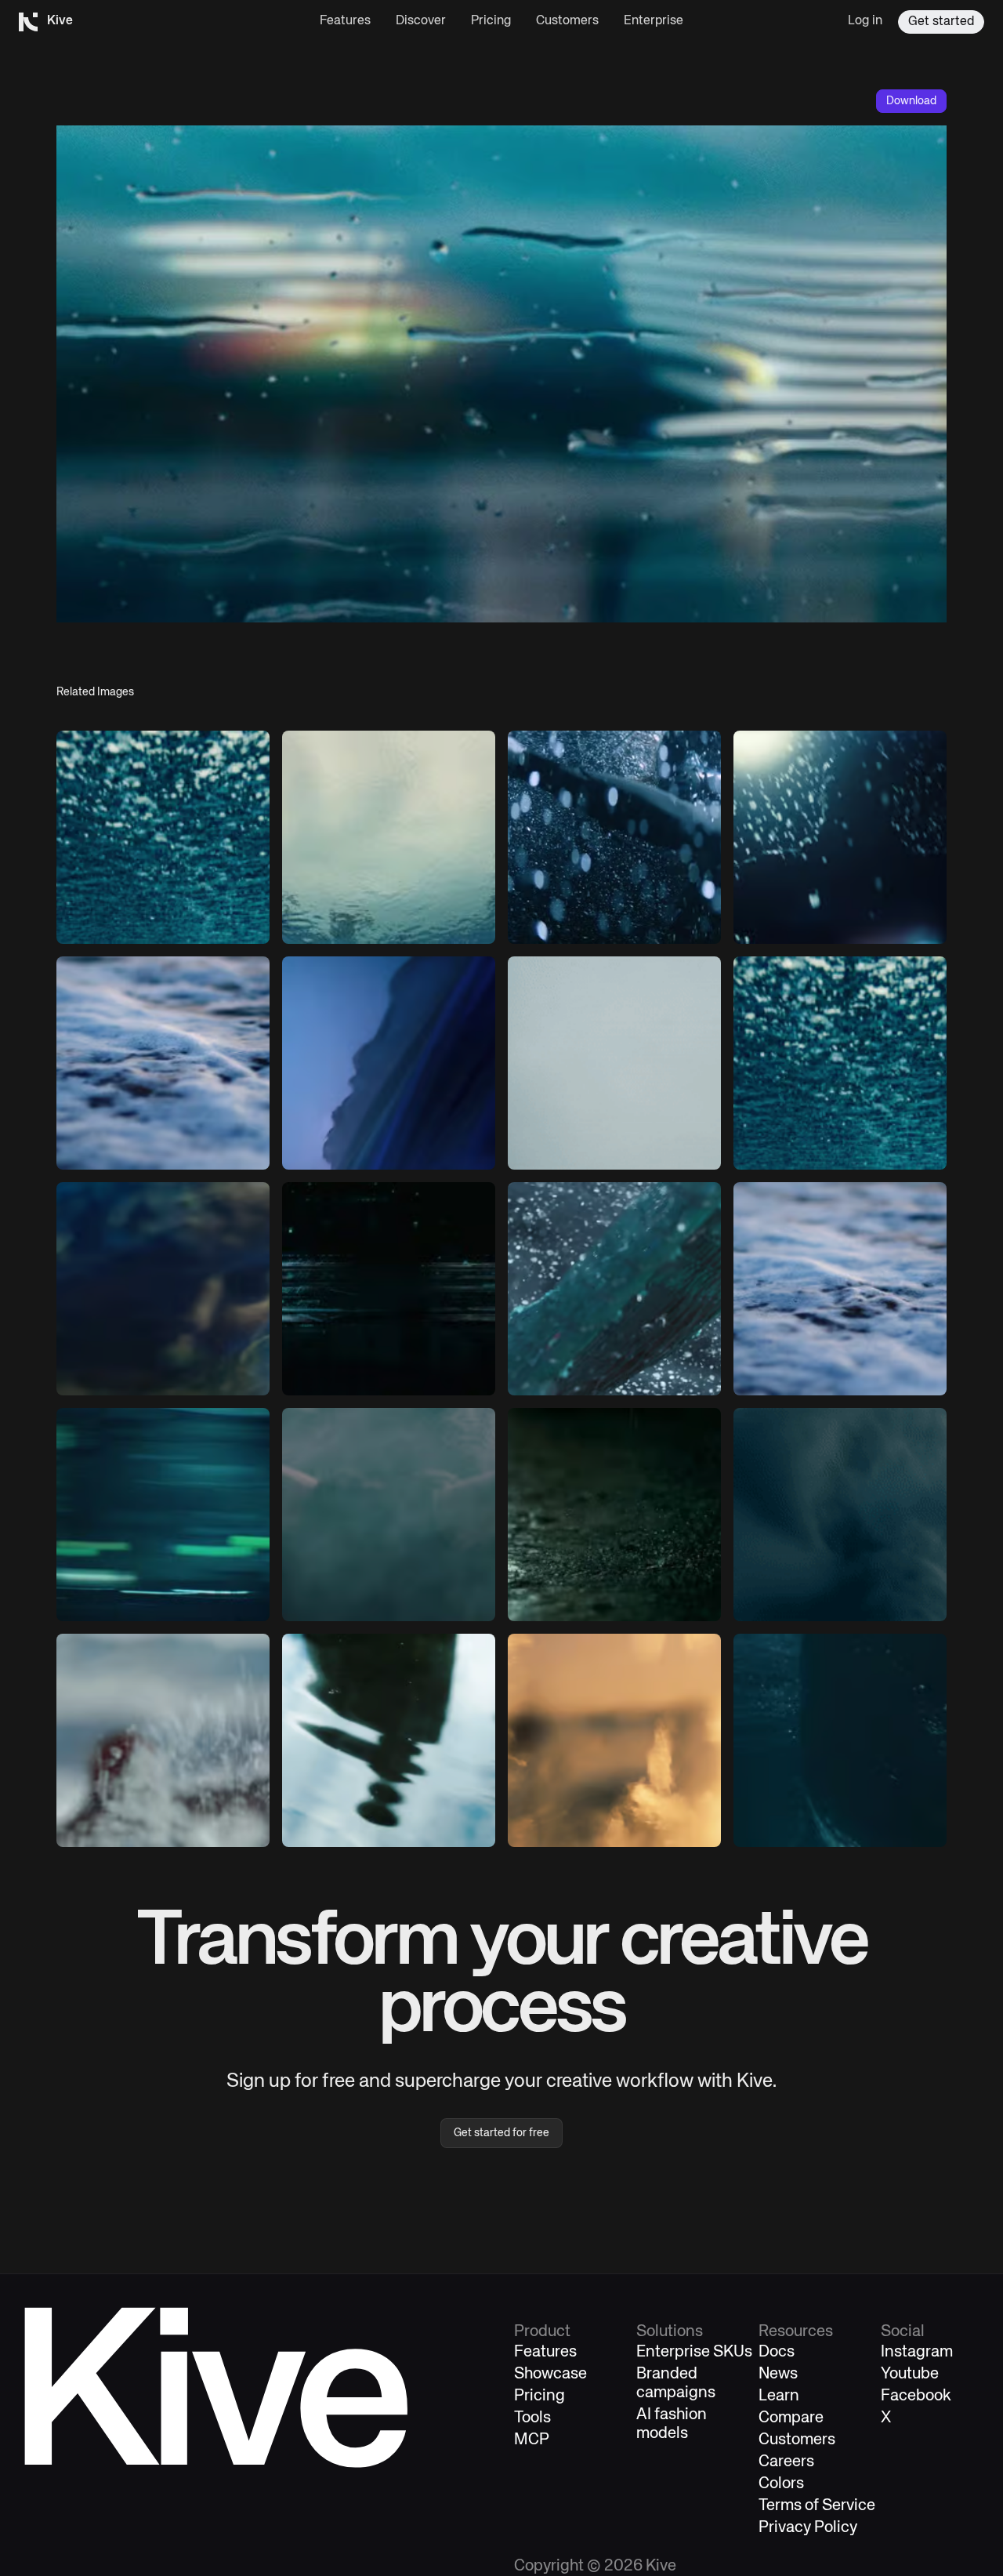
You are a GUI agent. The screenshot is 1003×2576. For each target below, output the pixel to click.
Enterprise (654, 21)
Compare (791, 2418)
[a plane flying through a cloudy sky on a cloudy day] (614, 1063)
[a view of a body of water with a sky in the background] (389, 837)
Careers (786, 2462)
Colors (781, 2484)
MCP (532, 2440)
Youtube (910, 2374)
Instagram (917, 2352)
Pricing (491, 21)
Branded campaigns (676, 2384)
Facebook (916, 2396)
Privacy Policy (808, 2528)
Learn (779, 2396)
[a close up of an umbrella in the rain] (614, 1289)
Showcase (550, 2374)
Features (345, 21)
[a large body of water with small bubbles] (840, 1740)
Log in (865, 21)
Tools (532, 2418)
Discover (421, 21)
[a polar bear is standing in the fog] (389, 1515)
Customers (567, 21)
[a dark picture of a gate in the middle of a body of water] (389, 1289)
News (778, 2374)
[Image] (163, 837)
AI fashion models (672, 2424)
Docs (777, 2352)
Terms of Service (817, 2506)
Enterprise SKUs (694, 2352)
